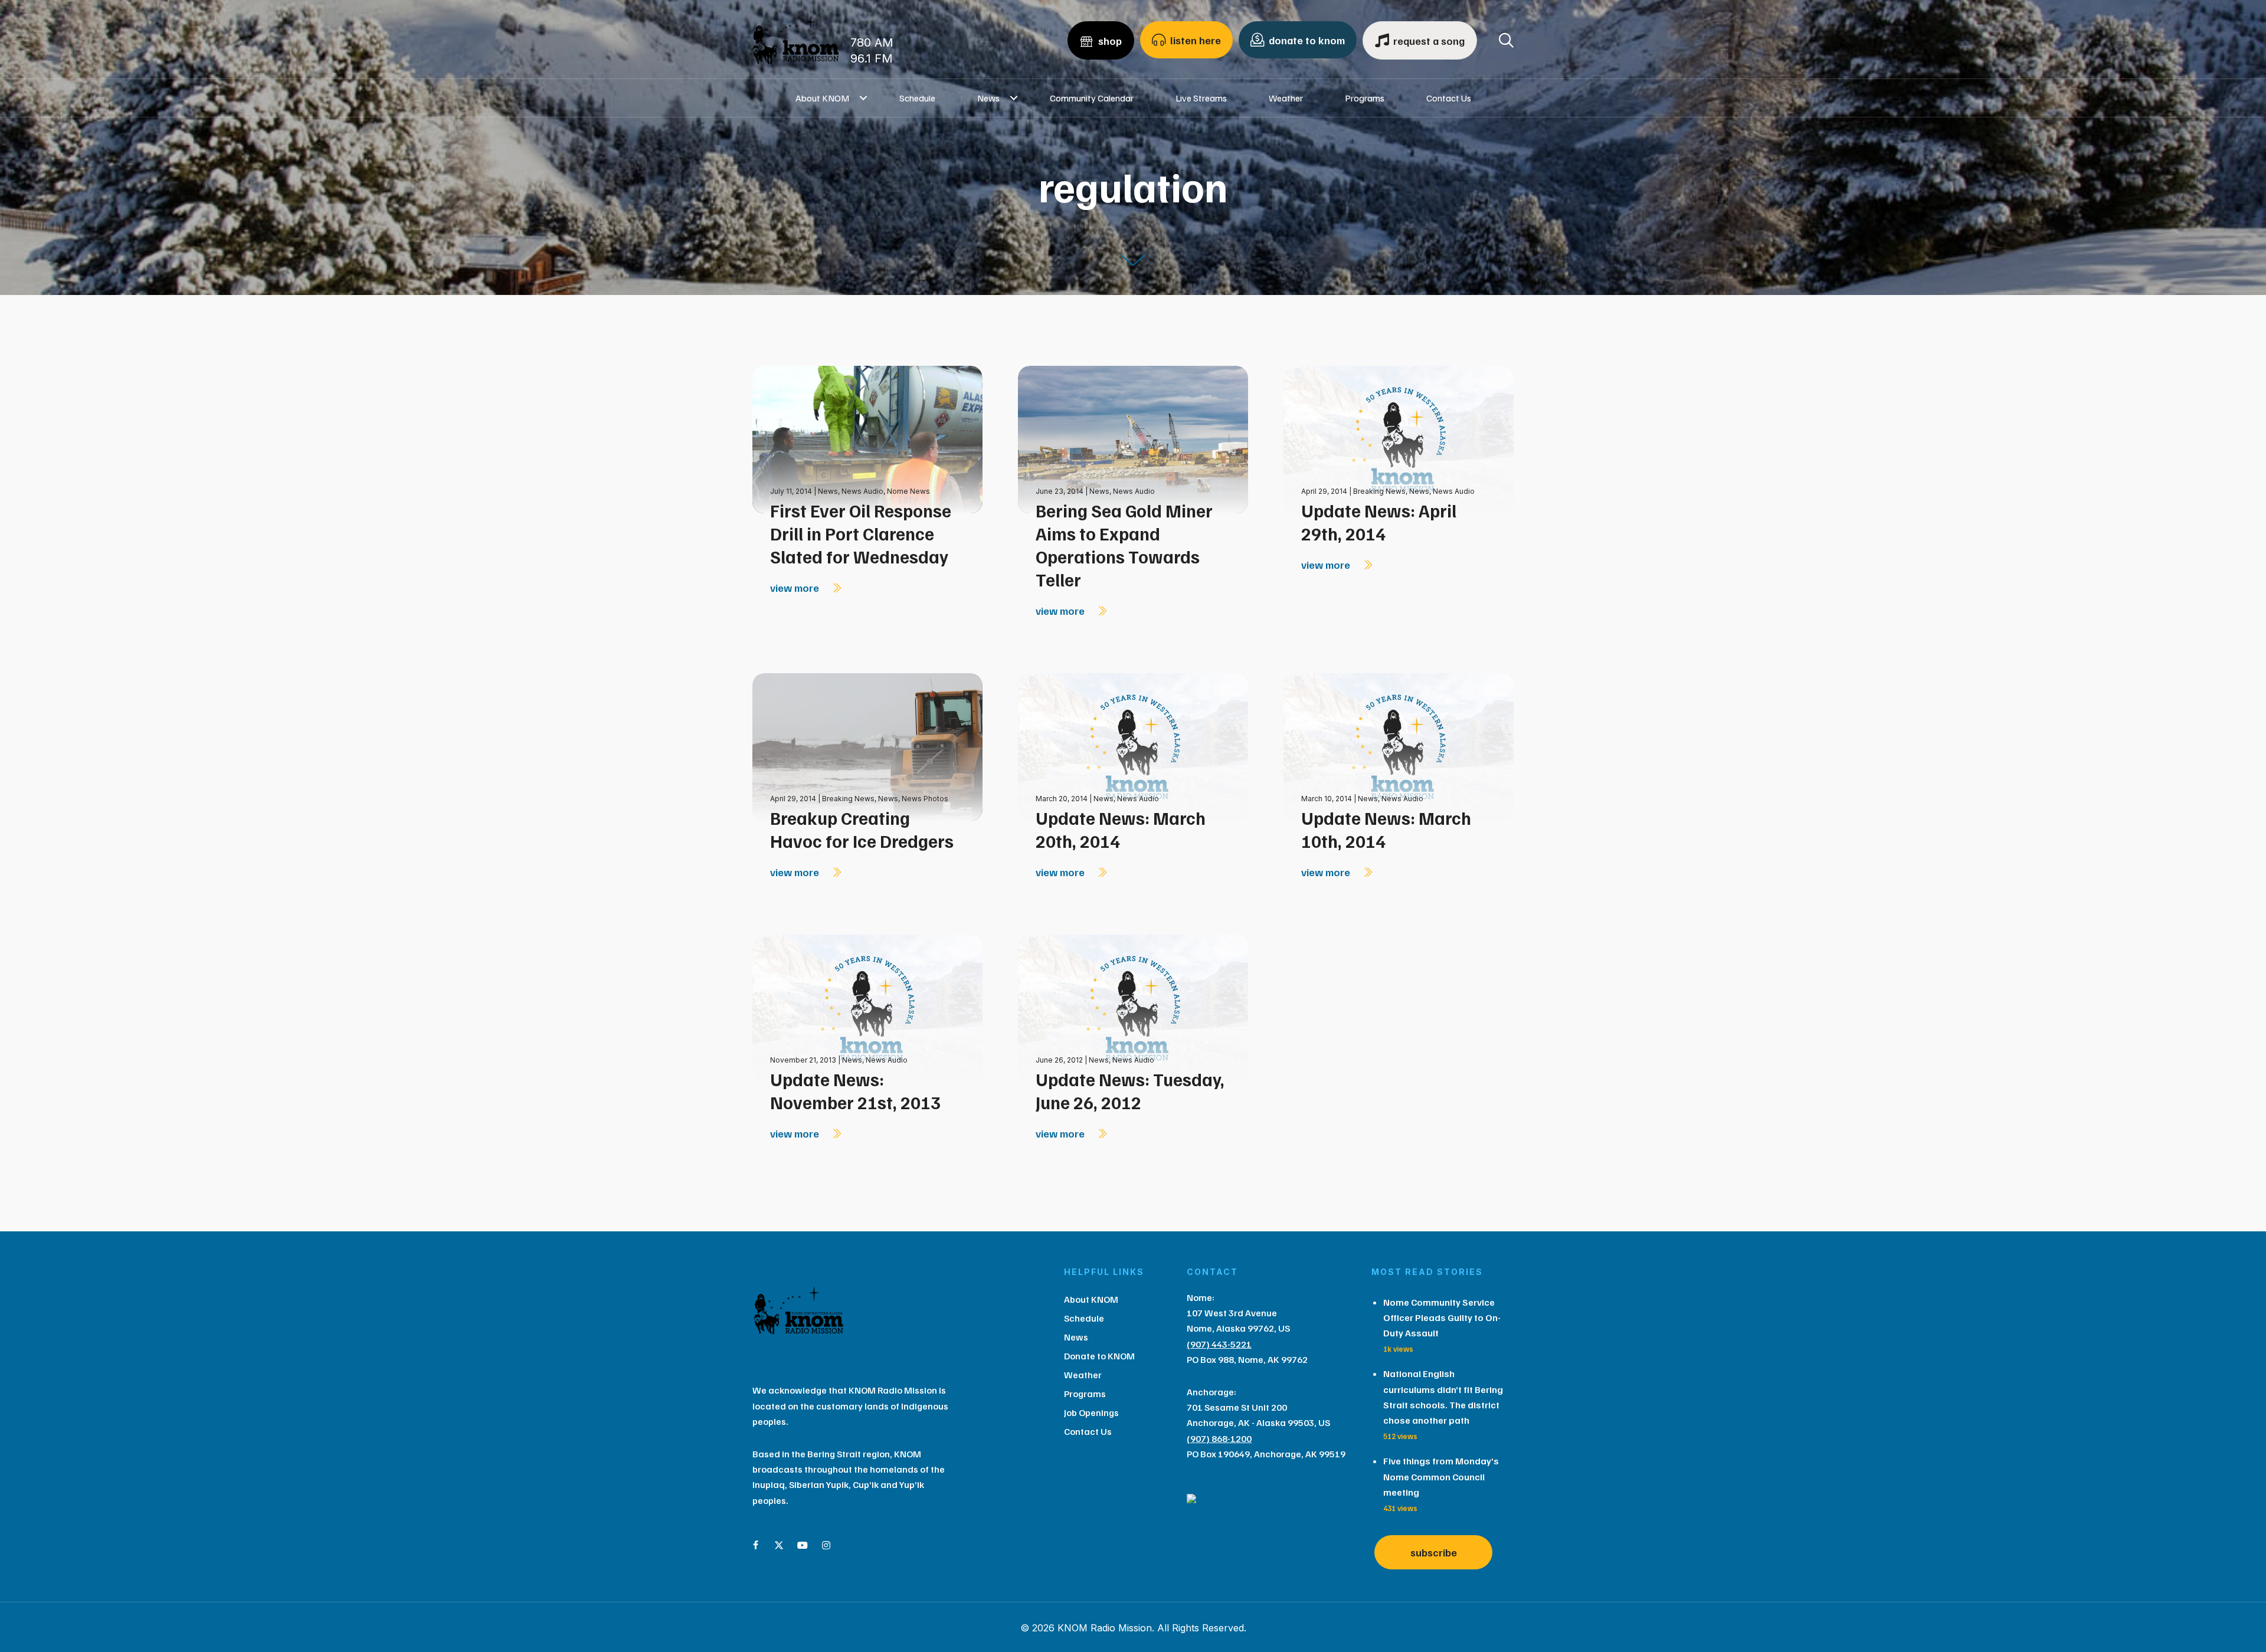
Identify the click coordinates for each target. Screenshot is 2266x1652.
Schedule (917, 98)
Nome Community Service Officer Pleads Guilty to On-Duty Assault (1442, 1318)
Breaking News (1379, 491)
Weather (1286, 98)
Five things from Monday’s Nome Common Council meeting (1441, 1476)
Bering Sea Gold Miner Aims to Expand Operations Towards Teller (1124, 545)
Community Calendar (1092, 98)
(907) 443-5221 (1219, 1344)
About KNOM (822, 98)
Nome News (908, 491)
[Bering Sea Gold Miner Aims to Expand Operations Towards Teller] (1133, 439)
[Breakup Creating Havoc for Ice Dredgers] (867, 746)
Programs (1365, 98)
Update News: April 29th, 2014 (1379, 522)
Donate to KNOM (1099, 1356)
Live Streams (1201, 98)
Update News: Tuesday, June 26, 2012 (1130, 1091)
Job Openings (1091, 1412)
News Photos (925, 799)
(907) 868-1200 (1219, 1438)
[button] (864, 98)
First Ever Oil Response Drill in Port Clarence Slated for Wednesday (861, 533)
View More (796, 588)
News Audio (862, 491)
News (988, 98)
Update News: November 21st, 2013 (855, 1091)
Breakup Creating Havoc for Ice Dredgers (862, 829)
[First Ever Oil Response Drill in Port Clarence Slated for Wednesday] (867, 439)
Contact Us (1449, 98)
